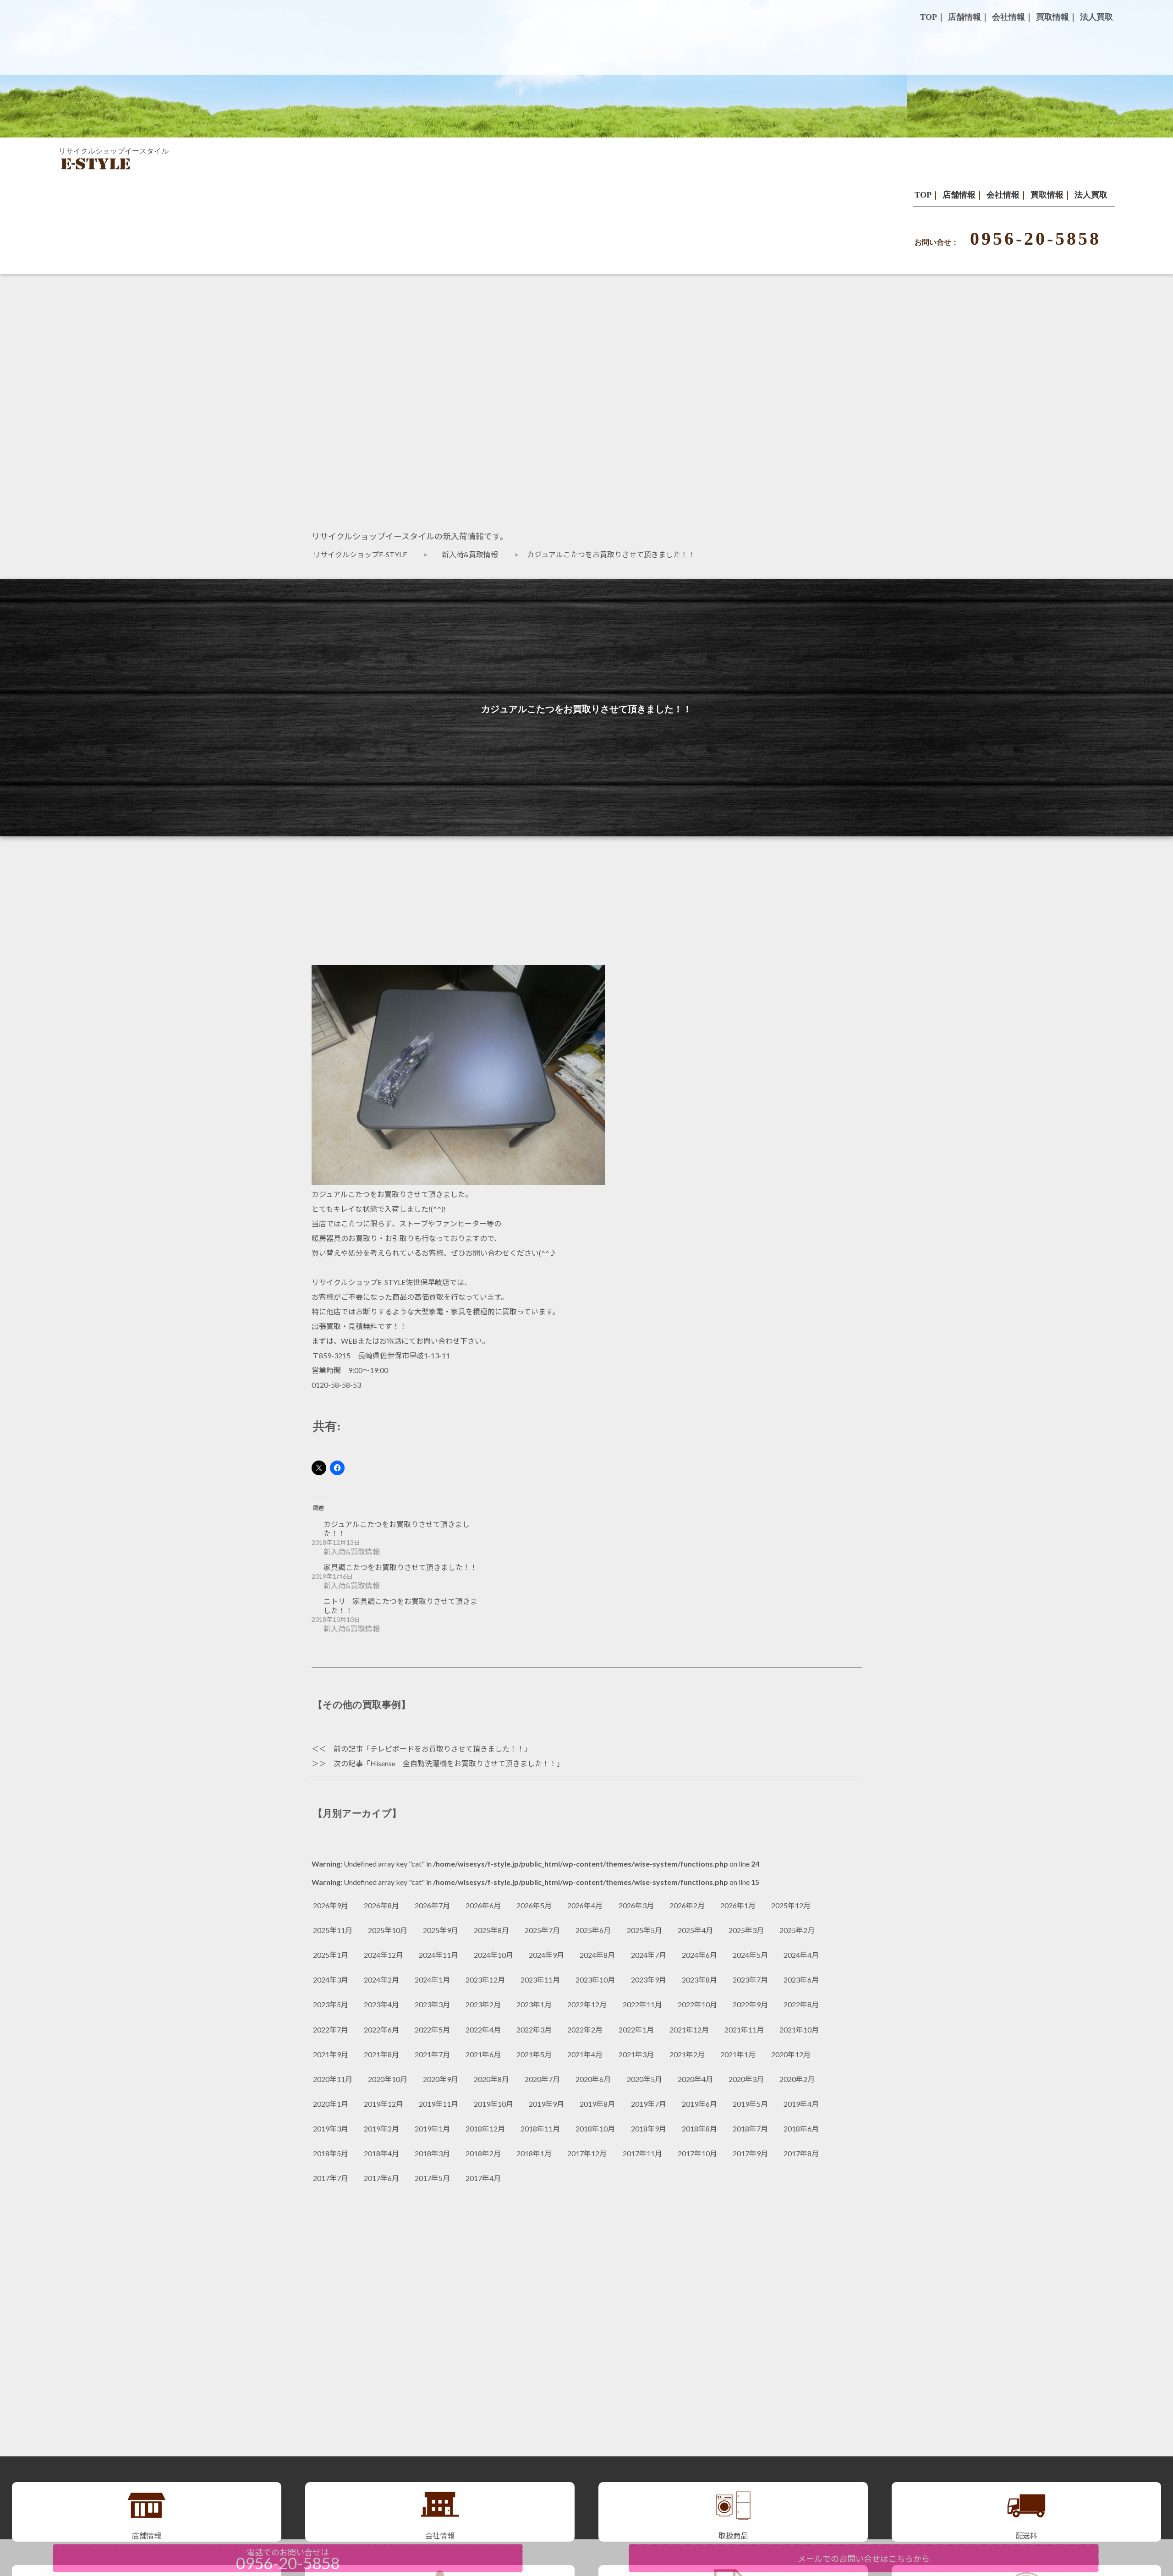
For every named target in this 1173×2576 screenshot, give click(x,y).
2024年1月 (432, 1980)
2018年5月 (331, 2153)
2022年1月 (636, 2029)
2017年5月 (432, 2178)
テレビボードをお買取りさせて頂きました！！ (447, 1749)
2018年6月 (801, 2128)
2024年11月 (439, 1955)
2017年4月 (483, 2178)
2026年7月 (432, 1905)
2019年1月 (432, 2128)
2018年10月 (595, 2128)
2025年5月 (644, 1930)
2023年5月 (331, 2004)
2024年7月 (649, 1955)
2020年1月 (331, 2104)
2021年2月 (687, 2054)
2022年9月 (750, 2004)
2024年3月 (331, 1980)
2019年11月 (439, 2104)
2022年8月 (801, 2004)
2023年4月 (381, 2004)
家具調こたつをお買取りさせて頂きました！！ (400, 1567)
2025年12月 (791, 1905)
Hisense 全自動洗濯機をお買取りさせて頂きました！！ (463, 1763)
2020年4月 (695, 2079)
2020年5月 (644, 2079)
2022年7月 (331, 2029)
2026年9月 (331, 1905)
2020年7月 (542, 2079)
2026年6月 (483, 1905)
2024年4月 (801, 1955)
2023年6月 (801, 1980)
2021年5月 (534, 2054)
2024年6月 (699, 1955)
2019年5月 (750, 2104)
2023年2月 (483, 2004)
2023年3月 (432, 2004)
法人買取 (1091, 195)
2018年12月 (485, 2128)
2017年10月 (697, 2153)
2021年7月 (432, 2054)
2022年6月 (381, 2029)
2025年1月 (331, 1955)
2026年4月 (585, 1905)
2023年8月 (699, 1980)
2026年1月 (738, 1905)
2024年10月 (493, 1955)
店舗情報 (959, 195)
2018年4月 (381, 2153)
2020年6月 (593, 2079)
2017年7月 (331, 2178)
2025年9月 (441, 1930)
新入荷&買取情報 (474, 554)
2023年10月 (595, 1980)
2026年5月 (534, 1905)
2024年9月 (546, 1955)
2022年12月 (587, 2004)
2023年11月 (540, 1980)
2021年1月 (738, 2054)
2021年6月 (483, 2054)
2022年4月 (483, 2029)
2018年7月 (750, 2128)
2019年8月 (597, 2104)
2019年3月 (331, 2128)
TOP (923, 195)
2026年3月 (636, 1905)
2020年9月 (441, 2079)
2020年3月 (746, 2079)
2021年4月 (585, 2054)
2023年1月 (534, 2004)
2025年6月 (593, 1930)
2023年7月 (750, 1980)
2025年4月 (695, 1930)
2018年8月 (699, 2128)
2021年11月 (744, 2029)
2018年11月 (540, 2128)
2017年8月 (801, 2153)
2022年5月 (432, 2029)
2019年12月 (384, 2104)
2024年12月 (384, 1955)
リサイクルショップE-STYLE (364, 554)
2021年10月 (799, 2029)
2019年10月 (493, 2104)
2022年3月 (534, 2029)
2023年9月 (649, 1980)
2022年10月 (697, 2004)
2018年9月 (649, 2128)
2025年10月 (388, 1930)
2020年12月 (791, 2054)
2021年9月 (331, 2054)
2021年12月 (689, 2029)
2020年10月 (388, 2079)
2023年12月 (485, 1980)
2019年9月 (546, 2104)
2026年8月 (381, 1905)
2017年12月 (587, 2153)
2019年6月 (699, 2104)
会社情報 (1003, 195)
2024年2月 (381, 1980)
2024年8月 (597, 1955)
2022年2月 (585, 2029)
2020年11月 (333, 2079)
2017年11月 (642, 2153)
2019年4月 (801, 2104)
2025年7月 (542, 1930)
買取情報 (1047, 195)
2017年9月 (750, 2153)
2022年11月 (642, 2004)
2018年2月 (483, 2153)
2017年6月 (381, 2178)
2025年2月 (797, 1930)
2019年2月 (381, 2128)
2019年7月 (649, 2104)
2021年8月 (381, 2054)
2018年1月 (534, 2153)
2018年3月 (432, 2153)
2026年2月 (687, 1905)
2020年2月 (797, 2079)
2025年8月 (491, 1930)
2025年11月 (333, 1930)
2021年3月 (636, 2054)
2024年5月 (750, 1955)
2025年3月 (746, 1930)
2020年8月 (491, 2079)
